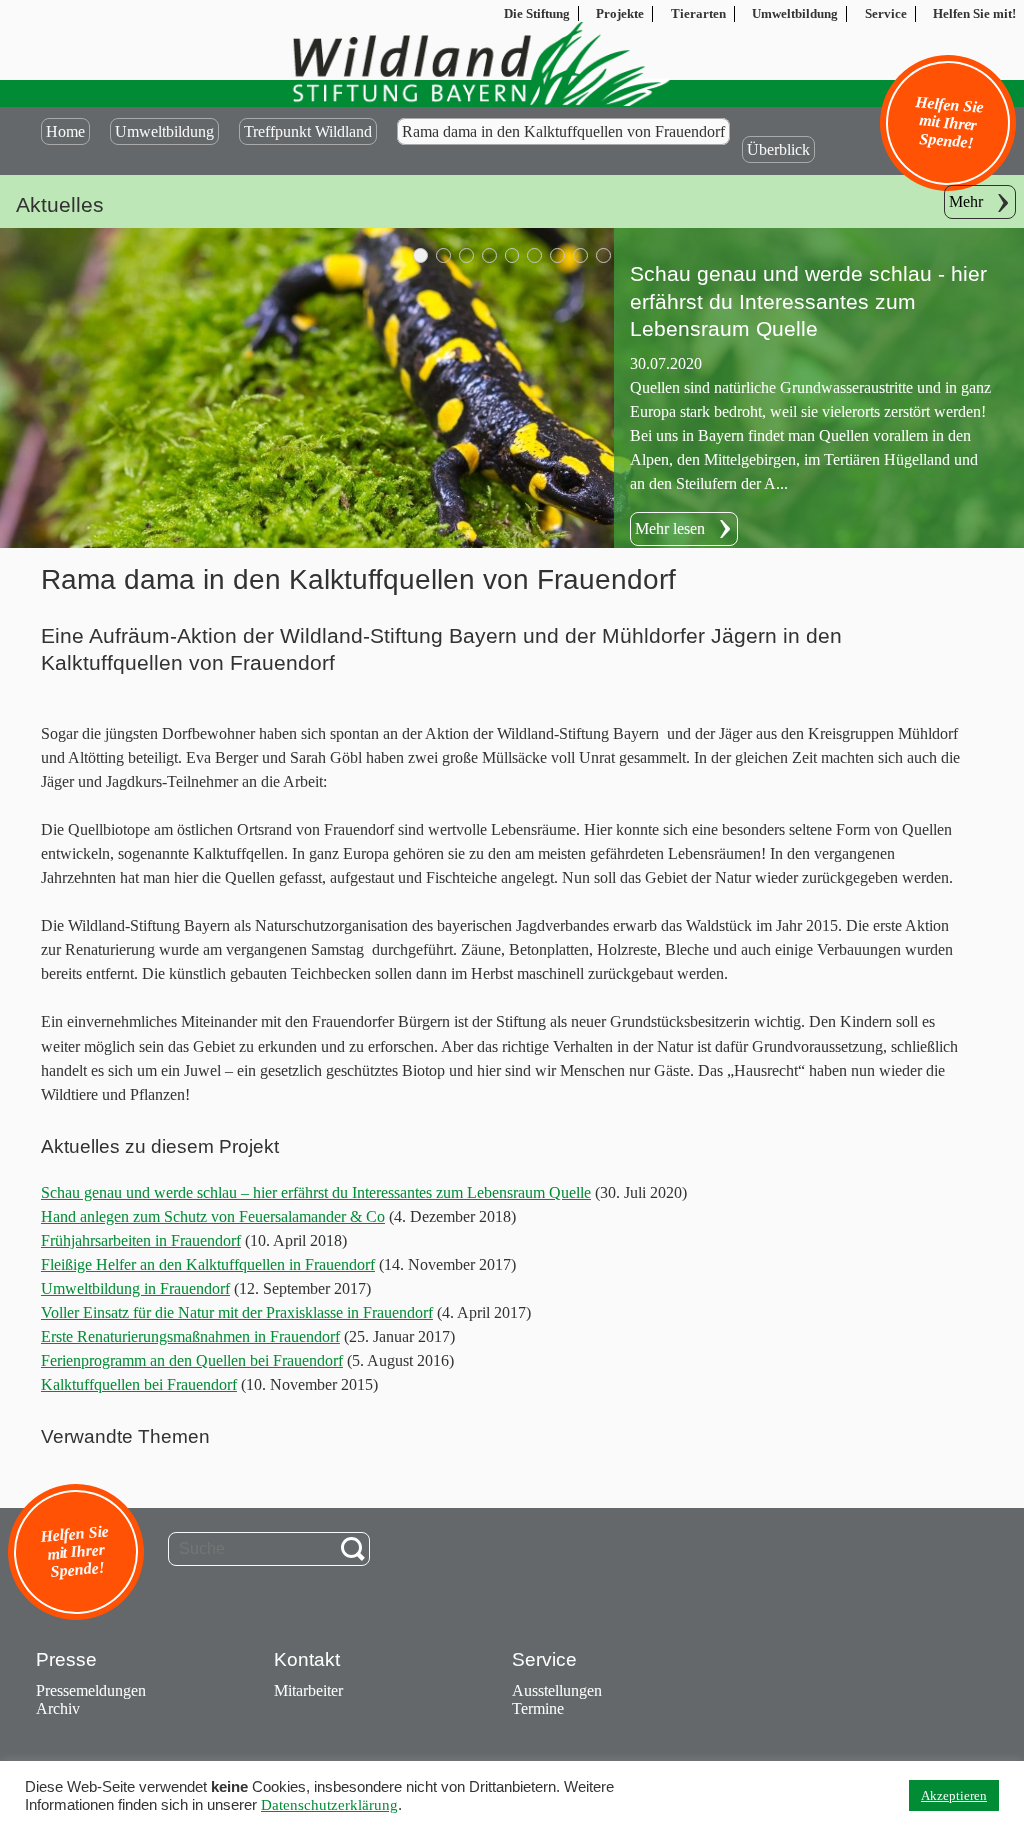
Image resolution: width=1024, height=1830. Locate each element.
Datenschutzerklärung (329, 1805)
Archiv (58, 1708)
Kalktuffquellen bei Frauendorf (139, 1384)
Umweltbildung (164, 131)
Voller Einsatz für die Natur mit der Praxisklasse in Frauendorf (237, 1312)
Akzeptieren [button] (954, 1795)
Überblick (778, 149)
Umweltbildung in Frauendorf (135, 1288)
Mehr (966, 201)
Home (65, 131)
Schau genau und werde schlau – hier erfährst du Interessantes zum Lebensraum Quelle (316, 1192)
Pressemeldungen (91, 1690)
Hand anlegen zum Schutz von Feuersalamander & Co (213, 1216)
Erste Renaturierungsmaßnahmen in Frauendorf (190, 1336)
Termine (538, 1708)
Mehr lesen (670, 453)
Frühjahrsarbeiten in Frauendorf (141, 1240)
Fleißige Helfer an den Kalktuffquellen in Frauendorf (208, 1264)
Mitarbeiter (308, 1690)
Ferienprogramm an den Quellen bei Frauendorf (192, 1360)
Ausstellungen (557, 1690)
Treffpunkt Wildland (308, 131)
